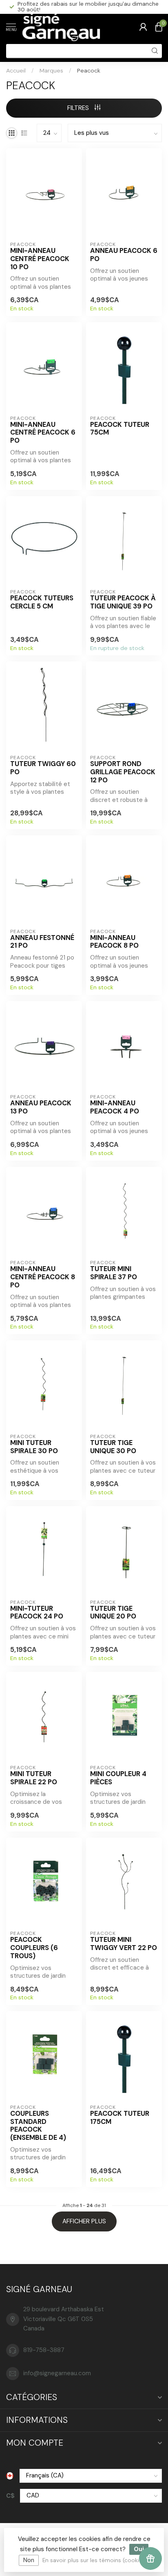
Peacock (89, 70)
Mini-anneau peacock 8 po (114, 942)
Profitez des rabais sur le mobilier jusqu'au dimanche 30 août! (88, 7)
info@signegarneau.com (57, 2373)
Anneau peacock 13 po (41, 1107)
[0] (159, 27)
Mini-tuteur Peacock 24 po (37, 1613)
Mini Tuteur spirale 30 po (34, 1447)
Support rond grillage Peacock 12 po (123, 772)
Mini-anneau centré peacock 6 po (43, 433)
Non (29, 2560)
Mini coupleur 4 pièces (118, 1778)
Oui (139, 2549)
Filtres (79, 108)
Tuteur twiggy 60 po (43, 768)
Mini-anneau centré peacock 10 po (40, 259)
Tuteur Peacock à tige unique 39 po (123, 602)
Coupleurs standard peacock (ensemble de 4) (38, 2126)
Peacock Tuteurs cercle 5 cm (42, 602)
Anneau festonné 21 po (42, 942)
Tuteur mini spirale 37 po (114, 1273)
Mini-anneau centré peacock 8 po (43, 1277)
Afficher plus (84, 2221)
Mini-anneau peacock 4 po (115, 1107)
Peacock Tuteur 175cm (120, 2118)
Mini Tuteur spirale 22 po (34, 1778)
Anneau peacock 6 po (124, 255)
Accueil (16, 70)
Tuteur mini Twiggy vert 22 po (124, 1944)
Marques (51, 70)
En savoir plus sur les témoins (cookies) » (97, 2560)
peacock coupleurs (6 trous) (34, 1948)
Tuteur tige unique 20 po (113, 1613)
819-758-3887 (44, 2350)
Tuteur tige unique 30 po (113, 1447)
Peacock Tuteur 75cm (120, 429)
